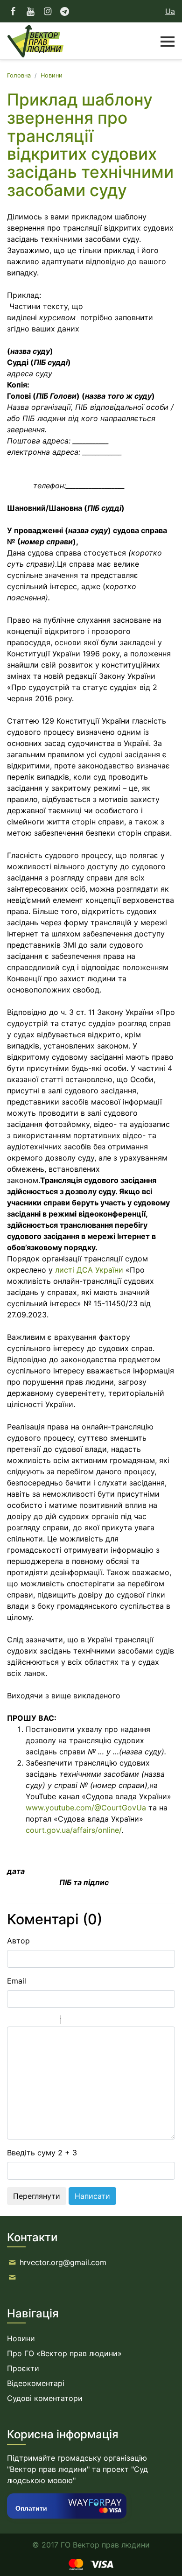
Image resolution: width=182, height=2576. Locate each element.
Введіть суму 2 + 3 (42, 2153)
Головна (19, 75)
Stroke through (49, 2021)
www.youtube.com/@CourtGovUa (86, 1808)
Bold (13, 2021)
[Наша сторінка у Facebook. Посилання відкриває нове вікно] (13, 11)
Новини (52, 75)
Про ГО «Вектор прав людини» (64, 2353)
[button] (163, 41)
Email (17, 1981)
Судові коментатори (45, 2398)
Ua (170, 11)
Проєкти (23, 2368)
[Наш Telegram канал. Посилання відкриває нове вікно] (65, 11)
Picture (108, 2021)
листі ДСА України (89, 1270)
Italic (25, 2021)
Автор (18, 1941)
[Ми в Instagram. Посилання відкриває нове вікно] (48, 11)
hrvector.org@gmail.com (63, 2262)
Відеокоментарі (36, 2383)
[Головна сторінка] (35, 41)
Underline (37, 2021)
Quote (71, 2021)
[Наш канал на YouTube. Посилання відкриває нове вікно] (31, 11)
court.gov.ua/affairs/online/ (73, 1830)
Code (84, 2021)
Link (96, 2021)
